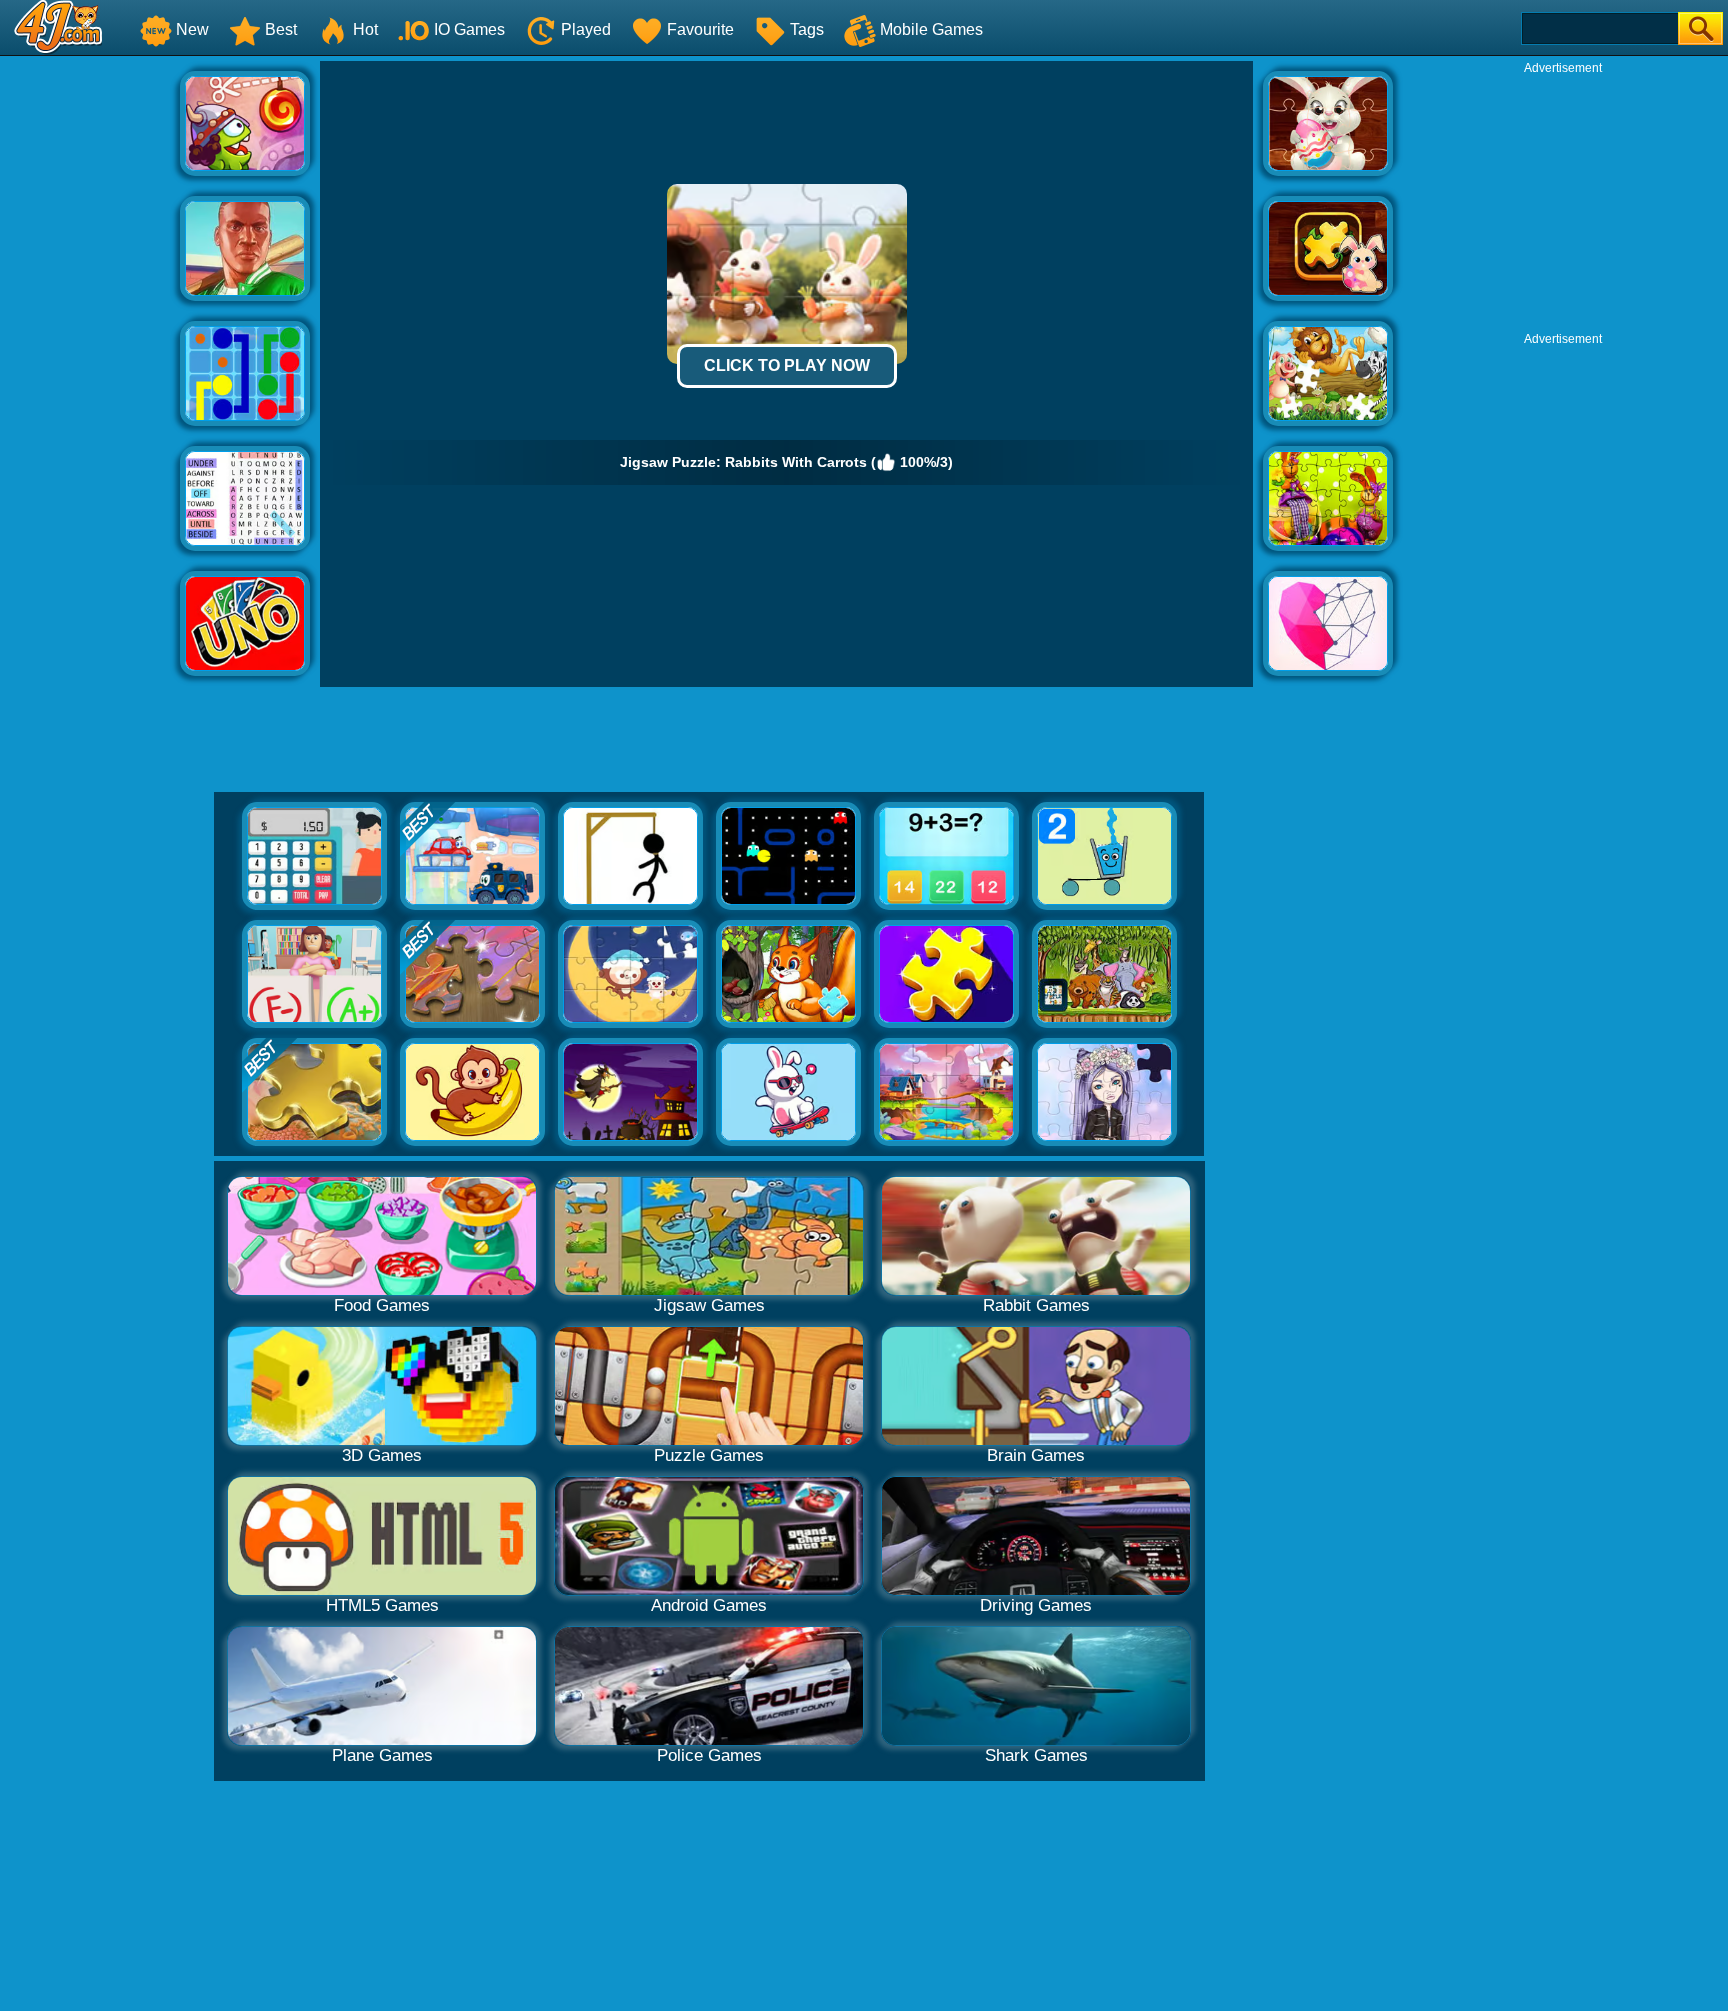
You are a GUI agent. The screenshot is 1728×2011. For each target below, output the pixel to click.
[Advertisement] (90, 361)
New (192, 29)
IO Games (469, 29)
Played (586, 29)
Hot (365, 29)
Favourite (700, 29)
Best (281, 29)
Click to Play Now (787, 365)
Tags (807, 29)
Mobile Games (931, 29)
